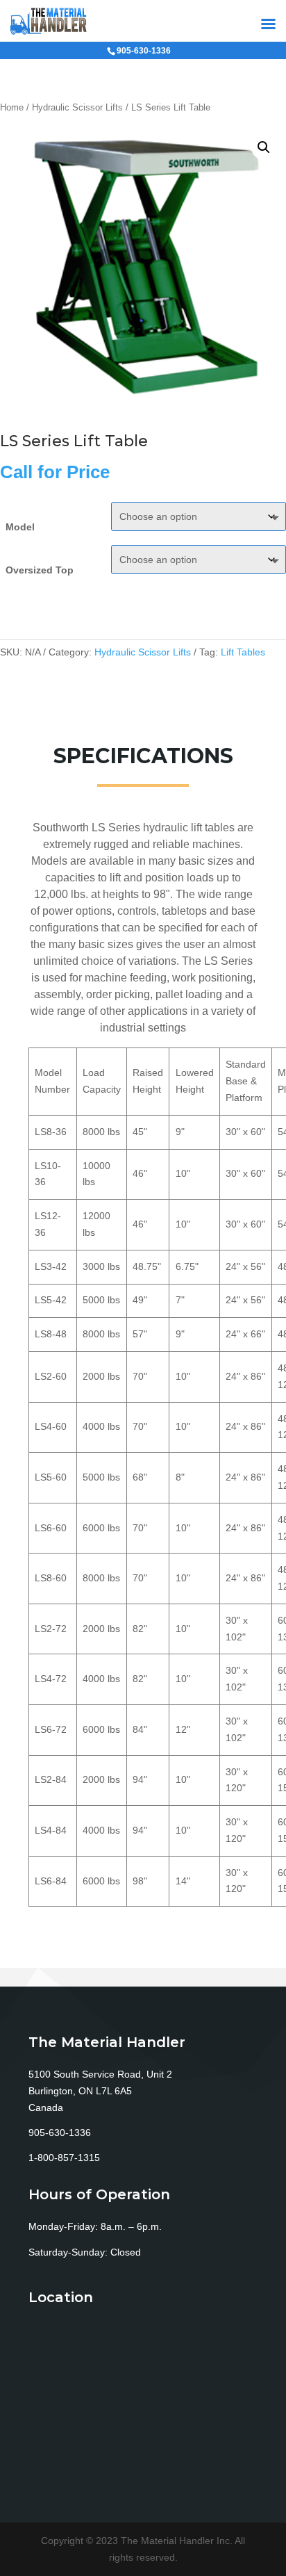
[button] (264, 147)
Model (20, 527)
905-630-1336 (60, 2133)
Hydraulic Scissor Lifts (77, 107)
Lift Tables (243, 652)
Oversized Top (40, 570)
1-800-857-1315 (64, 2158)
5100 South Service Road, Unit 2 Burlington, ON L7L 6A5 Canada (100, 2091)
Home (12, 107)
